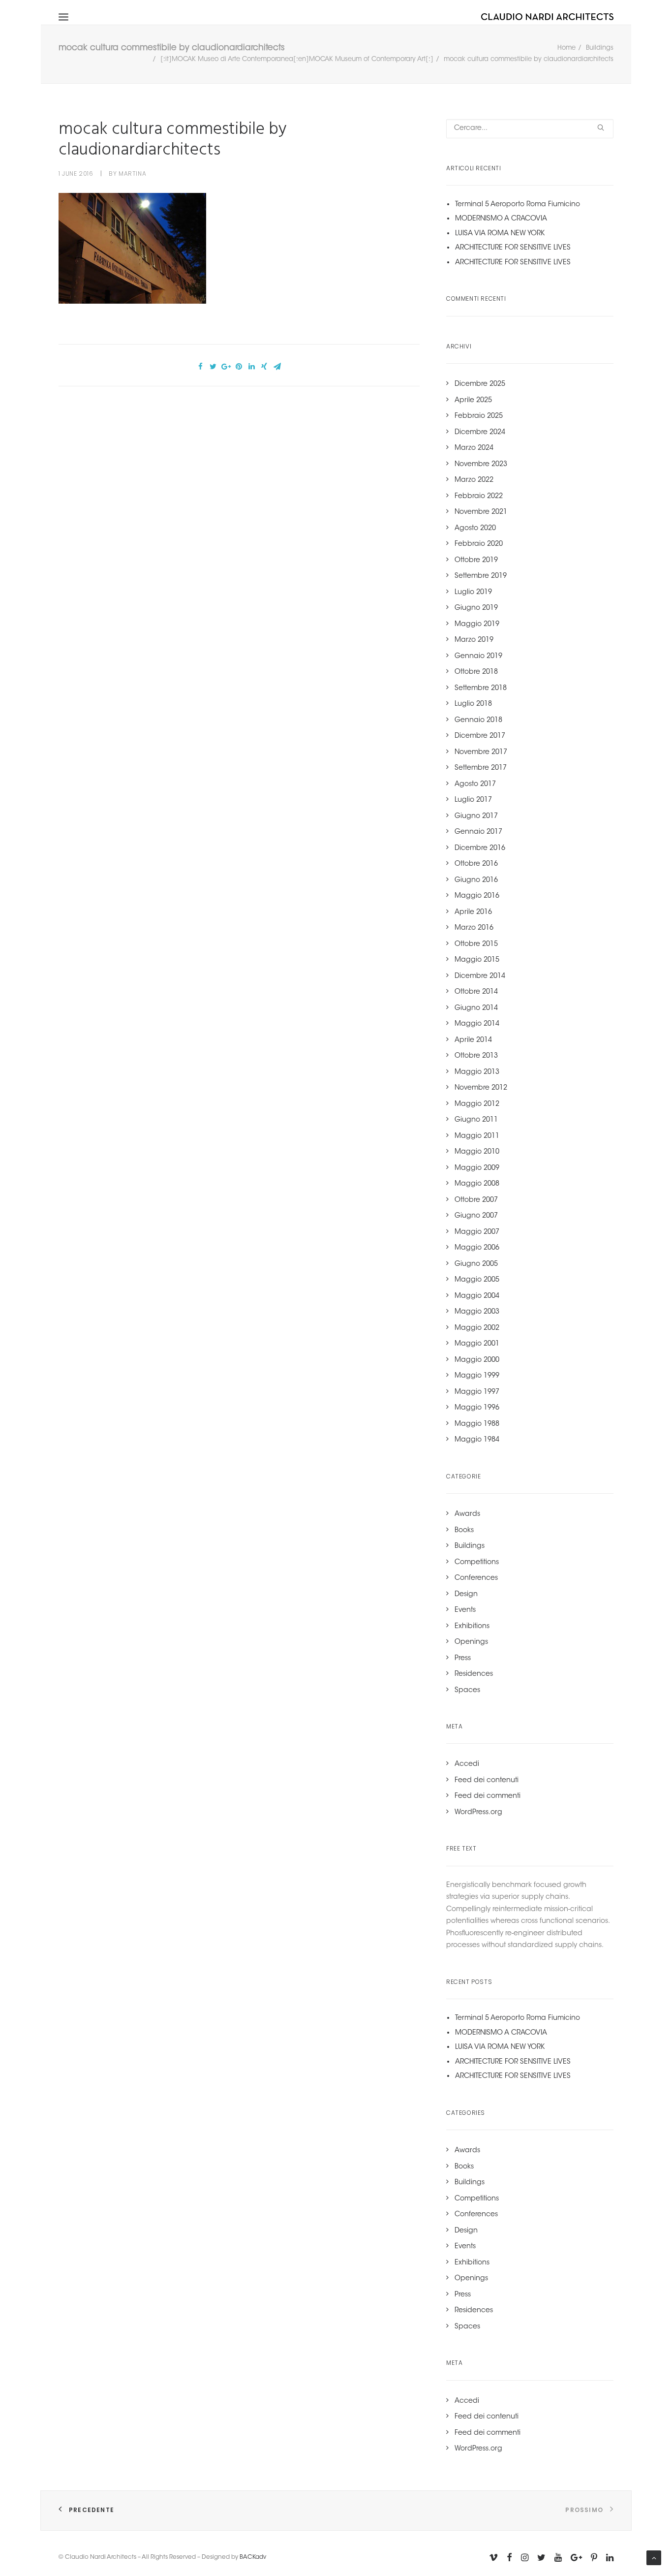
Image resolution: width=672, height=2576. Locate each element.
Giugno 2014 (476, 1008)
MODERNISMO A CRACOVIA (501, 219)
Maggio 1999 (477, 1376)
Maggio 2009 (477, 1168)
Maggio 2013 (477, 1072)
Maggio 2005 (477, 1280)
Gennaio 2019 (478, 657)
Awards (467, 1514)
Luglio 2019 (473, 593)
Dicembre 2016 (480, 848)
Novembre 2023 (481, 465)
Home (566, 48)
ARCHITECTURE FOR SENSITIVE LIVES (513, 248)
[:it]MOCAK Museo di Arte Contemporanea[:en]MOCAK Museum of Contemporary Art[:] (297, 59)
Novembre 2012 (481, 1088)
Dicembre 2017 (480, 736)
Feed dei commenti (488, 1796)
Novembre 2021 (481, 512)
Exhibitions (472, 1627)
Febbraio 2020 (479, 544)
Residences (474, 1674)
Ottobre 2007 (476, 1200)
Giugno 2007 (476, 1216)
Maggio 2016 (477, 896)
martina (132, 173)
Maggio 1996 (477, 1408)
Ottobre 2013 (476, 1056)
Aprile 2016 (473, 912)
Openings (471, 1642)
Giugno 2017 (476, 817)
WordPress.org (478, 1813)
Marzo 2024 (474, 448)
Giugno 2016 (476, 880)
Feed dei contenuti (487, 1781)
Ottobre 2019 (476, 561)
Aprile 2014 (473, 1040)
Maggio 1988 (477, 1424)
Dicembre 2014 (480, 976)
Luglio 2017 (473, 800)
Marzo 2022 (474, 480)
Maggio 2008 (477, 1184)
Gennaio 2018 (478, 721)
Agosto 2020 (475, 529)
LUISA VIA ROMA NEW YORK (500, 234)
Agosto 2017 (475, 785)
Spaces (467, 1691)
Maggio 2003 (477, 1312)
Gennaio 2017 (478, 832)
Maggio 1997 (477, 1392)
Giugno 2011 (476, 1120)
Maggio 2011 (477, 1136)
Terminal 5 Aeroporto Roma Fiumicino (518, 205)
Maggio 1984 (477, 1440)
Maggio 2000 (477, 1360)
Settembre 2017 (481, 768)
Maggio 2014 (477, 1024)
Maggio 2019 (477, 625)
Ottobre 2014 (476, 992)
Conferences (476, 1578)
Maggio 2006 (477, 1248)
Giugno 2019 (476, 608)
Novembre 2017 (481, 753)
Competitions (477, 1563)
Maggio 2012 (477, 1104)
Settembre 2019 (481, 576)
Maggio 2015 (477, 960)
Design (466, 1595)
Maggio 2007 (477, 1232)
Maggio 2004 (477, 1296)
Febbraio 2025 (479, 416)
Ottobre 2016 (476, 864)
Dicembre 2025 (480, 384)
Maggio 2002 (477, 1328)
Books (464, 1531)
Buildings (600, 48)
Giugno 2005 (476, 1264)
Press (463, 1659)
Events (465, 1610)
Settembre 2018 (481, 689)
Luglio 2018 (473, 704)
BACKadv (253, 2557)
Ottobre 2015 (476, 944)
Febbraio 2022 (479, 497)
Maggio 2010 (477, 1152)
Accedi (467, 1764)
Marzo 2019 (474, 640)
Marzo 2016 (474, 928)
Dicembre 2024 (480, 433)
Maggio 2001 (477, 1344)
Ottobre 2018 (476, 672)
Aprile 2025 (473, 401)
